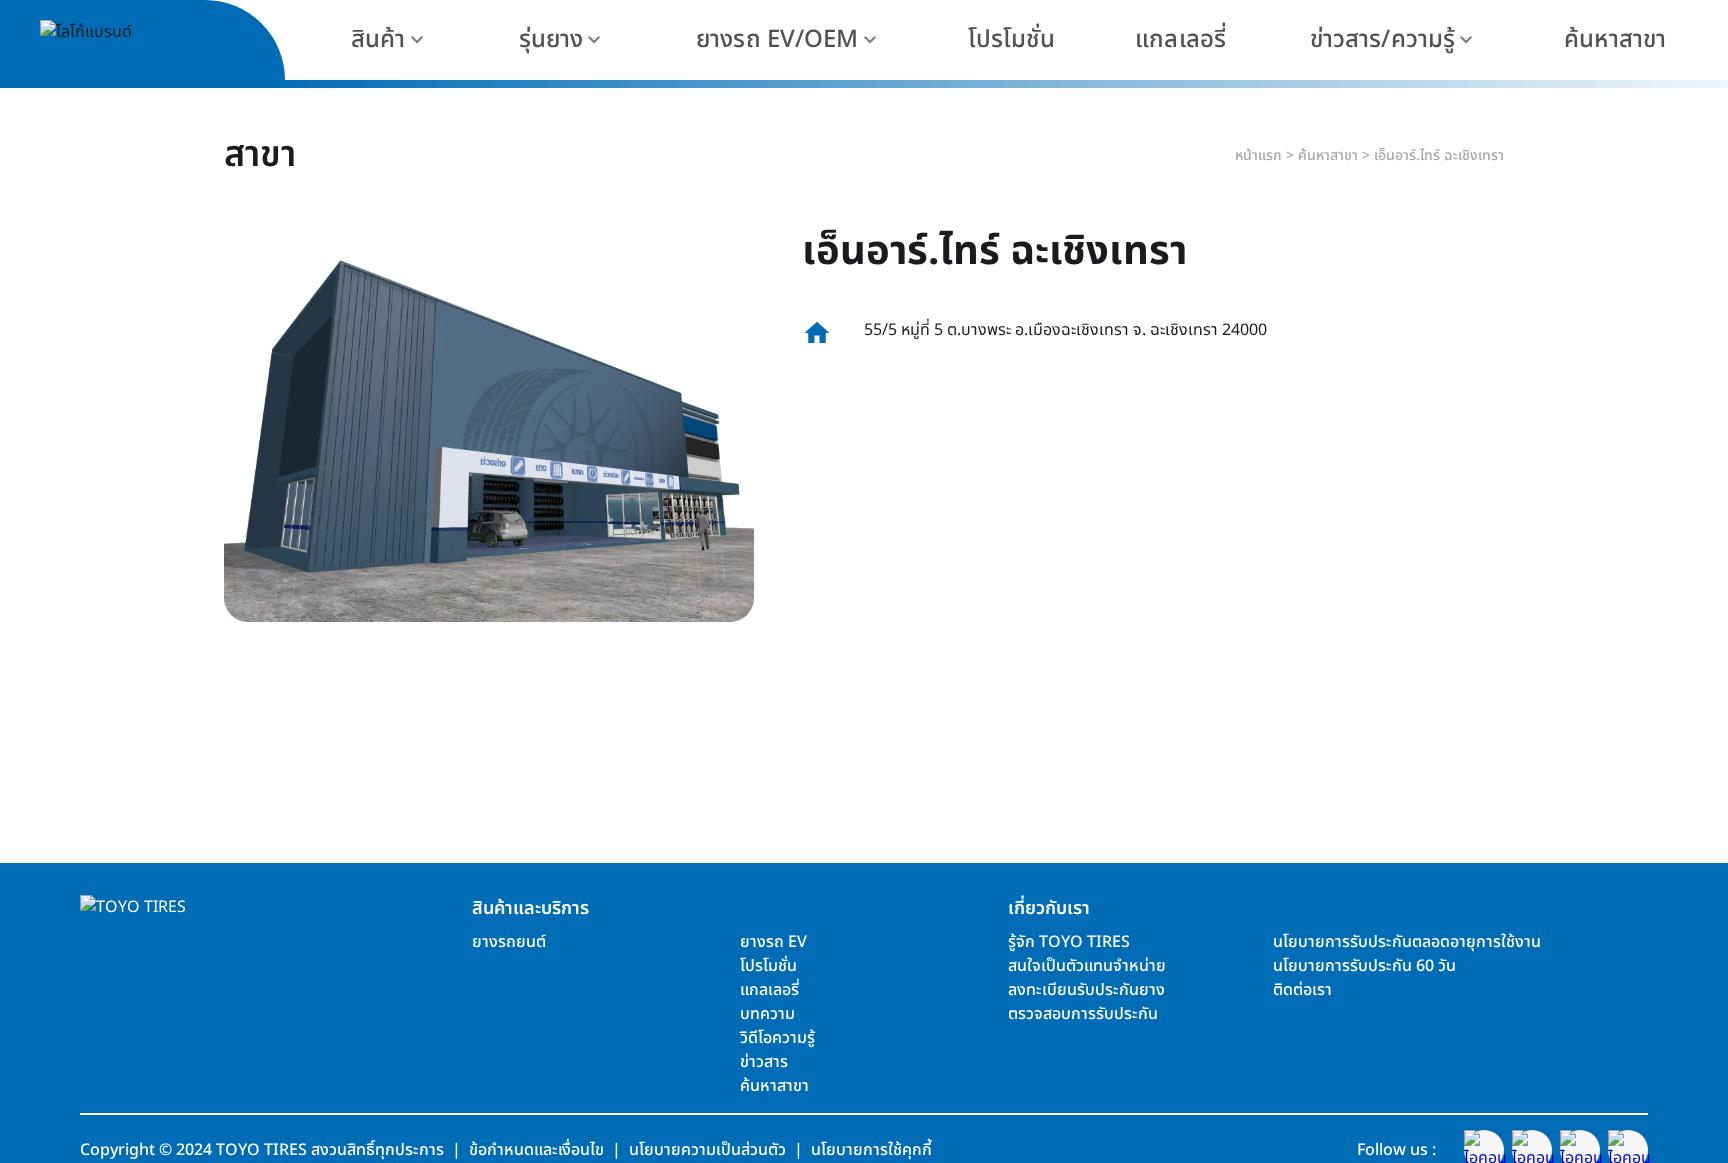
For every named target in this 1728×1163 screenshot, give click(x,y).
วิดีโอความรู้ (777, 1038)
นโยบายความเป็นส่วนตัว (707, 1150)
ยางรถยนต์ (509, 942)
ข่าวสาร (764, 1062)
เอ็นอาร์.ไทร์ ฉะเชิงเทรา (1439, 155)
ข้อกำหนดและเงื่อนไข (536, 1150)
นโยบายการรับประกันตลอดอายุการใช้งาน (1407, 942)
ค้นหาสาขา (1328, 155)
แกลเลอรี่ (769, 990)
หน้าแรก (1258, 155)
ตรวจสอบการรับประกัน (1083, 1014)
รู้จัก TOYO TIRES (1069, 942)
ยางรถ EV (773, 942)
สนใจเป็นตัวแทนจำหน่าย (1087, 966)
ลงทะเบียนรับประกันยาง (1086, 990)
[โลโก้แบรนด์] (130, 40)
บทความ (767, 1014)
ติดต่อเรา (1302, 990)
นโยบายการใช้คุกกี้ (871, 1150)
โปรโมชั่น (768, 966)
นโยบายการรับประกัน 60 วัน (1364, 966)
